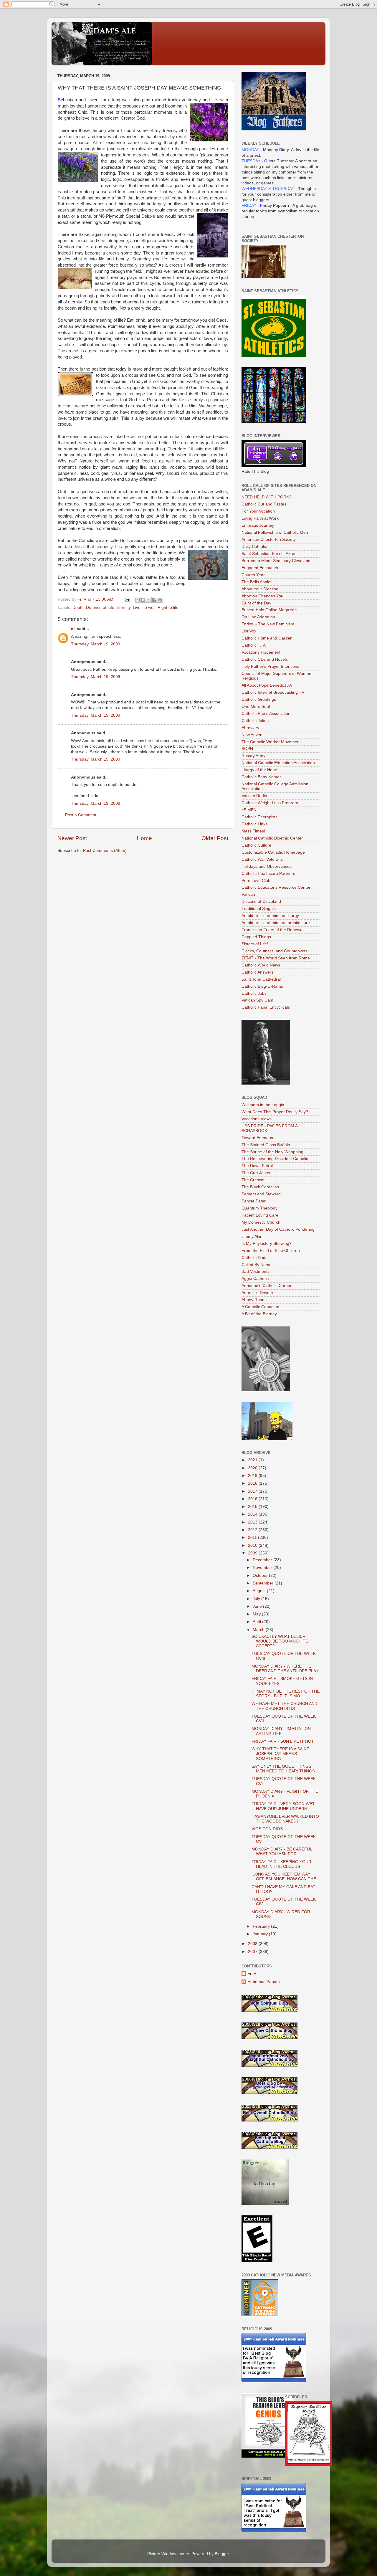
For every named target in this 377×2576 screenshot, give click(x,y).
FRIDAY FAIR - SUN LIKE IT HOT (283, 1741)
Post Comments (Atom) (105, 851)
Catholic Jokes (255, 721)
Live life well (144, 608)
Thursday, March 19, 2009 (96, 644)
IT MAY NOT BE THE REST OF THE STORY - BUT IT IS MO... (286, 1694)
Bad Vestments (256, 1272)
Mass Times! (253, 831)
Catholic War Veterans (262, 859)
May (257, 1614)
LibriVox (249, 631)
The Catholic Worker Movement (271, 742)
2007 (253, 1952)
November (263, 1568)
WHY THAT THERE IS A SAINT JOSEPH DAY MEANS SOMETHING (280, 1754)
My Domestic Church (261, 1222)
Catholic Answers (257, 972)
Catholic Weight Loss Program (270, 803)
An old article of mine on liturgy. (271, 916)
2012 (253, 1530)
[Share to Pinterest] (160, 600)
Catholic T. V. (254, 645)
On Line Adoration (258, 617)
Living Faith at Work (260, 518)
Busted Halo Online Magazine (269, 610)
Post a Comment (81, 815)
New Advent (253, 735)
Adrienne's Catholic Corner (267, 1286)
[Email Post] (127, 599)
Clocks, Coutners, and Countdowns (274, 951)
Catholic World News (261, 965)
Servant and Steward (261, 1194)
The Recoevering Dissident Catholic (275, 1159)
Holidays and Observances (267, 866)
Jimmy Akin (252, 1236)
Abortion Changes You (262, 596)
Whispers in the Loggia (263, 1105)
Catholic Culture (256, 845)
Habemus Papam (264, 1982)
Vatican (248, 894)
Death (78, 608)
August (260, 1591)
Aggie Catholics (256, 1279)
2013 (253, 1522)
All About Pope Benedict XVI (268, 685)
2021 (253, 1460)
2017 (253, 1491)
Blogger (222, 2554)
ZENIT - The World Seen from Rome (276, 958)
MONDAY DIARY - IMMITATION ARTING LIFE (281, 1731)
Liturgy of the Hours (260, 770)
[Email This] (138, 600)
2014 (253, 1514)
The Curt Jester (256, 1173)
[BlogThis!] (143, 600)
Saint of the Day (256, 603)
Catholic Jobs (254, 993)
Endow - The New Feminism (268, 624)
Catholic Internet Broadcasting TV (273, 692)
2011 (253, 1537)
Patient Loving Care (260, 1215)
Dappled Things (256, 937)
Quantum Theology (259, 1208)
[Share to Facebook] (154, 600)
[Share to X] (149, 600)
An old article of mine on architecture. (276, 923)
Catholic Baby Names (262, 777)
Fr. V (252, 1973)
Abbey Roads (254, 1300)
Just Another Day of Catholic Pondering (278, 1229)
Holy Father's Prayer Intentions (270, 666)
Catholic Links (254, 824)
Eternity (124, 608)
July (257, 1599)
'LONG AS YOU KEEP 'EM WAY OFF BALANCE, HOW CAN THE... (286, 1877)
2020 (253, 1468)
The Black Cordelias (260, 1187)
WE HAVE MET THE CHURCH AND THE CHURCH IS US (285, 1706)
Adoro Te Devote (257, 1293)
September (264, 1583)
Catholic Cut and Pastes (264, 504)
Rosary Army (253, 756)
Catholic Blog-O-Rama (262, 986)
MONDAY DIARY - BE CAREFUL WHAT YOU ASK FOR (282, 1852)
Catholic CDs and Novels (265, 659)
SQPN (247, 749)
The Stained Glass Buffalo (266, 1145)
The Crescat (253, 1180)
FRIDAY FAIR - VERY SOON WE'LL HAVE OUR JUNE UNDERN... (285, 1806)
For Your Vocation (258, 511)
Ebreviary (250, 728)
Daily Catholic (254, 547)
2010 (253, 1545)
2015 (253, 1507)
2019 (253, 1476)
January (261, 1934)
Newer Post (72, 838)
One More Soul (256, 707)
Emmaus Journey (258, 525)
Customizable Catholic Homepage (273, 852)
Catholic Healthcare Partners (268, 874)
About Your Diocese (260, 589)
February (262, 1926)
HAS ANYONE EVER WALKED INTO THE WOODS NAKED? (285, 1819)
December (263, 1560)
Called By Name (257, 1265)
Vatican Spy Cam (257, 1000)
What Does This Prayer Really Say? (275, 1112)
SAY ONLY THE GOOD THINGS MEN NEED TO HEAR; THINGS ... (286, 1769)
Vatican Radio (254, 796)
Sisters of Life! (255, 944)
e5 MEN (249, 810)
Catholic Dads (254, 1258)
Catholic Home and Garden (267, 638)
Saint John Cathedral (261, 979)
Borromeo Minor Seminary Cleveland (276, 561)
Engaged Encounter (260, 568)
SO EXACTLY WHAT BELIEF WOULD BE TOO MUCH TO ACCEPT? (280, 1641)
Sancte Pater (254, 1201)
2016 (253, 1499)
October (261, 1575)
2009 (253, 1553)
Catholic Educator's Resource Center (276, 887)
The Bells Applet (257, 582)
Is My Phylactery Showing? (267, 1244)
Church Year (253, 575)
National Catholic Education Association (278, 763)
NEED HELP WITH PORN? (267, 497)
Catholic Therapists (259, 817)
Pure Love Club (256, 881)
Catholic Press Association (266, 714)
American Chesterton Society (269, 540)
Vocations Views (257, 1119)
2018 (253, 1483)
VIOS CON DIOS (267, 1829)
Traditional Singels (259, 909)
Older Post (215, 838)
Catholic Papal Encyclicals (266, 1007)
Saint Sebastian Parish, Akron (269, 554)
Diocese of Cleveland (261, 902)
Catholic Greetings (259, 699)
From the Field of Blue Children (271, 1251)
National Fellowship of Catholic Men (275, 532)
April (257, 1622)
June (258, 1606)
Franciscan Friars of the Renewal (272, 930)
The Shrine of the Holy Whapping (272, 1152)
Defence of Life (100, 608)
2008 (253, 1944)
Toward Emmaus (257, 1138)
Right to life (168, 608)
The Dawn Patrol (257, 1166)
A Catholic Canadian (260, 1307)
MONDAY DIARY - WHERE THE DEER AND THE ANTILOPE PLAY (285, 1669)
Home (144, 838)
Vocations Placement (261, 652)
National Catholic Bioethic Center (272, 838)
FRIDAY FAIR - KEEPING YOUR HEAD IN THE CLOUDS (281, 1864)
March (259, 1630)
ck (73, 629)
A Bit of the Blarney (259, 1314)
